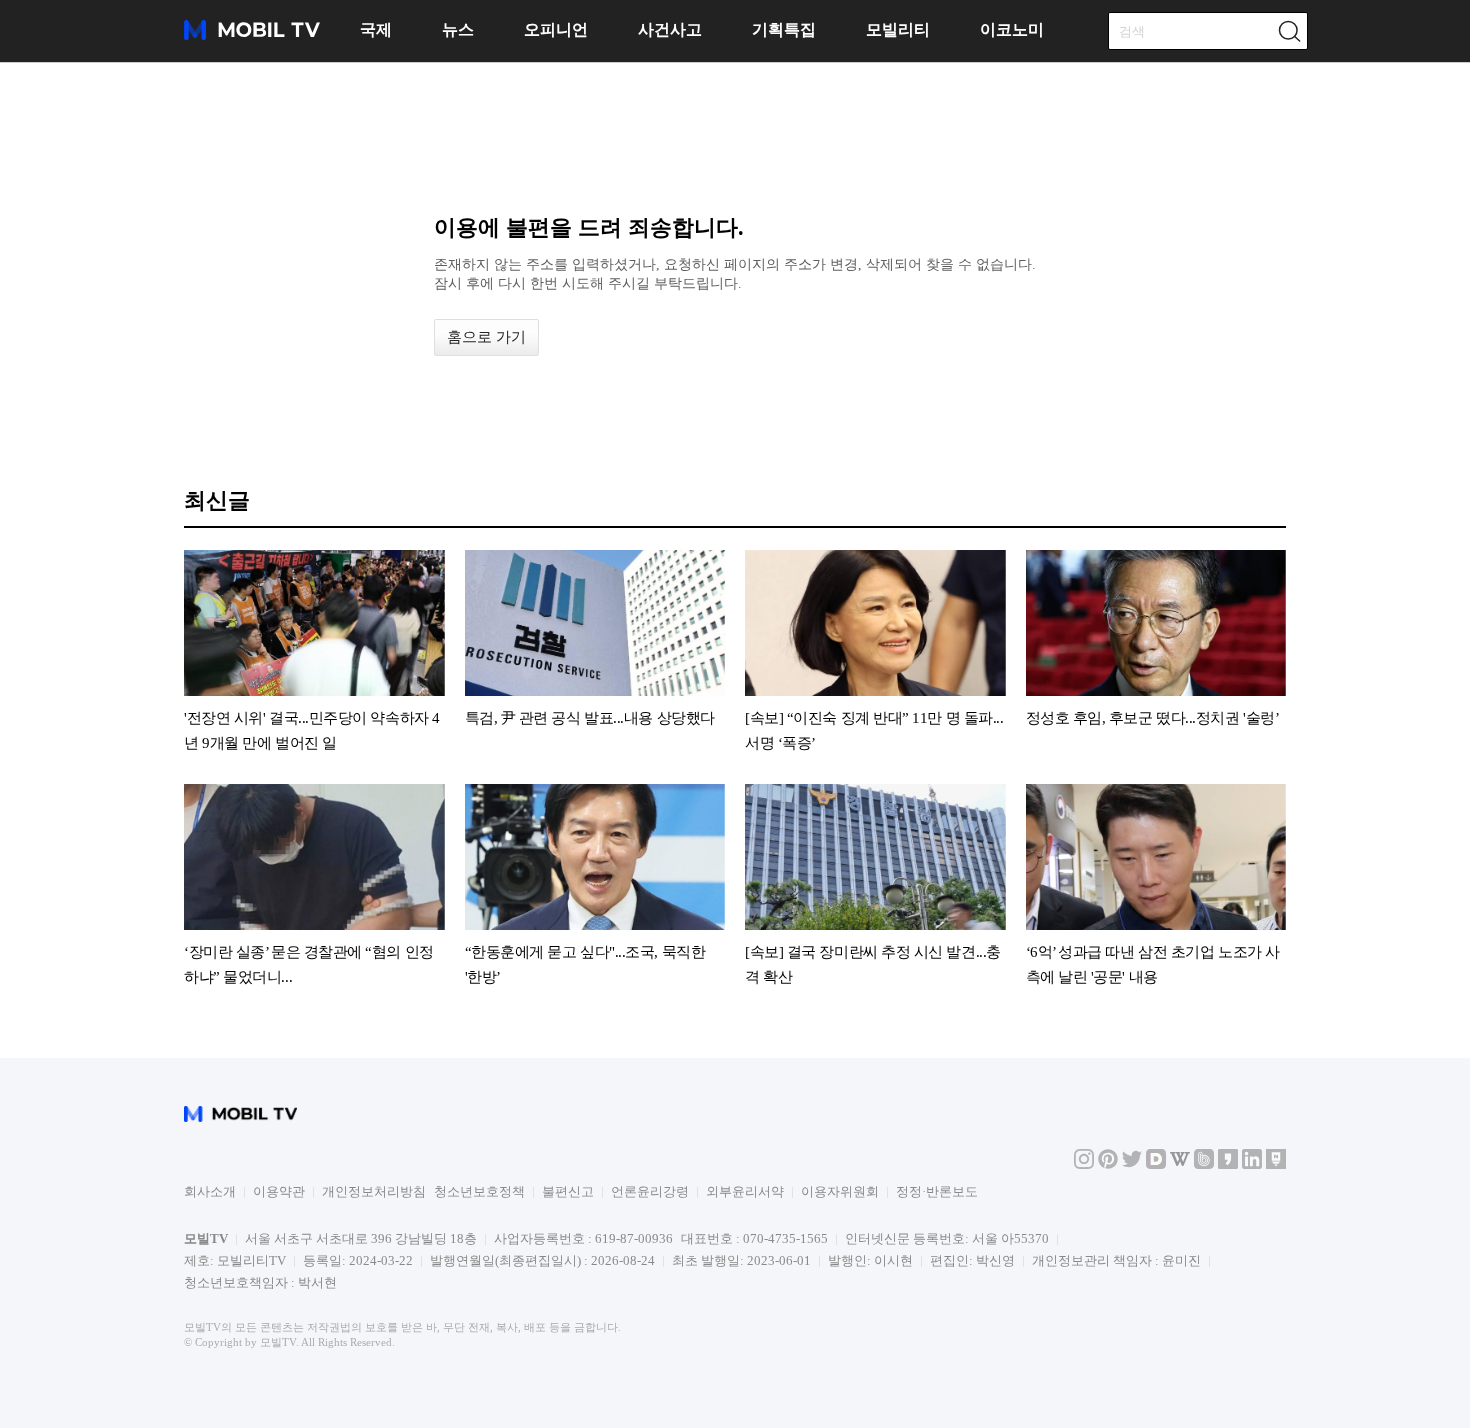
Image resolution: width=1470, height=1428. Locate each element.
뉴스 (458, 29)
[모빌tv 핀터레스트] (1108, 1164)
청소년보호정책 (479, 1191)
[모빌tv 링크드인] (1252, 1164)
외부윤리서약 (745, 1191)
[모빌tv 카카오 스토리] (1228, 1164)
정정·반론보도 (937, 1191)
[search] (1289, 31)
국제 (376, 29)
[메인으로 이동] (252, 36)
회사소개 (210, 1191)
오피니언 (556, 29)
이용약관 (279, 1191)
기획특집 (784, 29)
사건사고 (670, 29)
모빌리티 (898, 29)
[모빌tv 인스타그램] (1084, 1164)
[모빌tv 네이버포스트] (1276, 1164)
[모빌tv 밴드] (1204, 1164)
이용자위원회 (840, 1191)
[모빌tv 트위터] (1132, 1164)
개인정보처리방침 (374, 1191)
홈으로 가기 (486, 337)
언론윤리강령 (650, 1191)
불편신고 (568, 1191)
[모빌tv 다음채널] (1156, 1164)
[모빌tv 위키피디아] (1180, 1164)
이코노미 (1012, 29)
